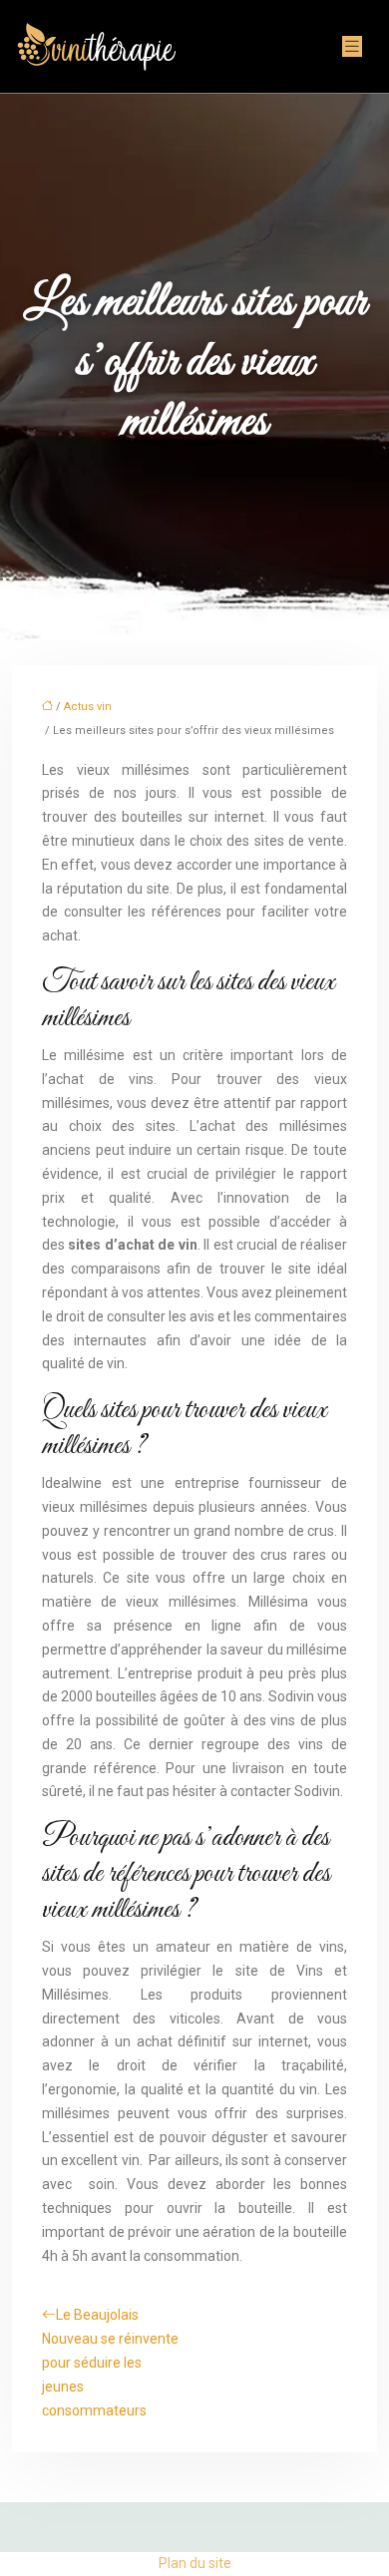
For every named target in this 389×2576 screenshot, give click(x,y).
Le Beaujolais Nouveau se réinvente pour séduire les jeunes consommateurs (110, 2362)
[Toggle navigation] (352, 46)
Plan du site (195, 2563)
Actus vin (88, 707)
